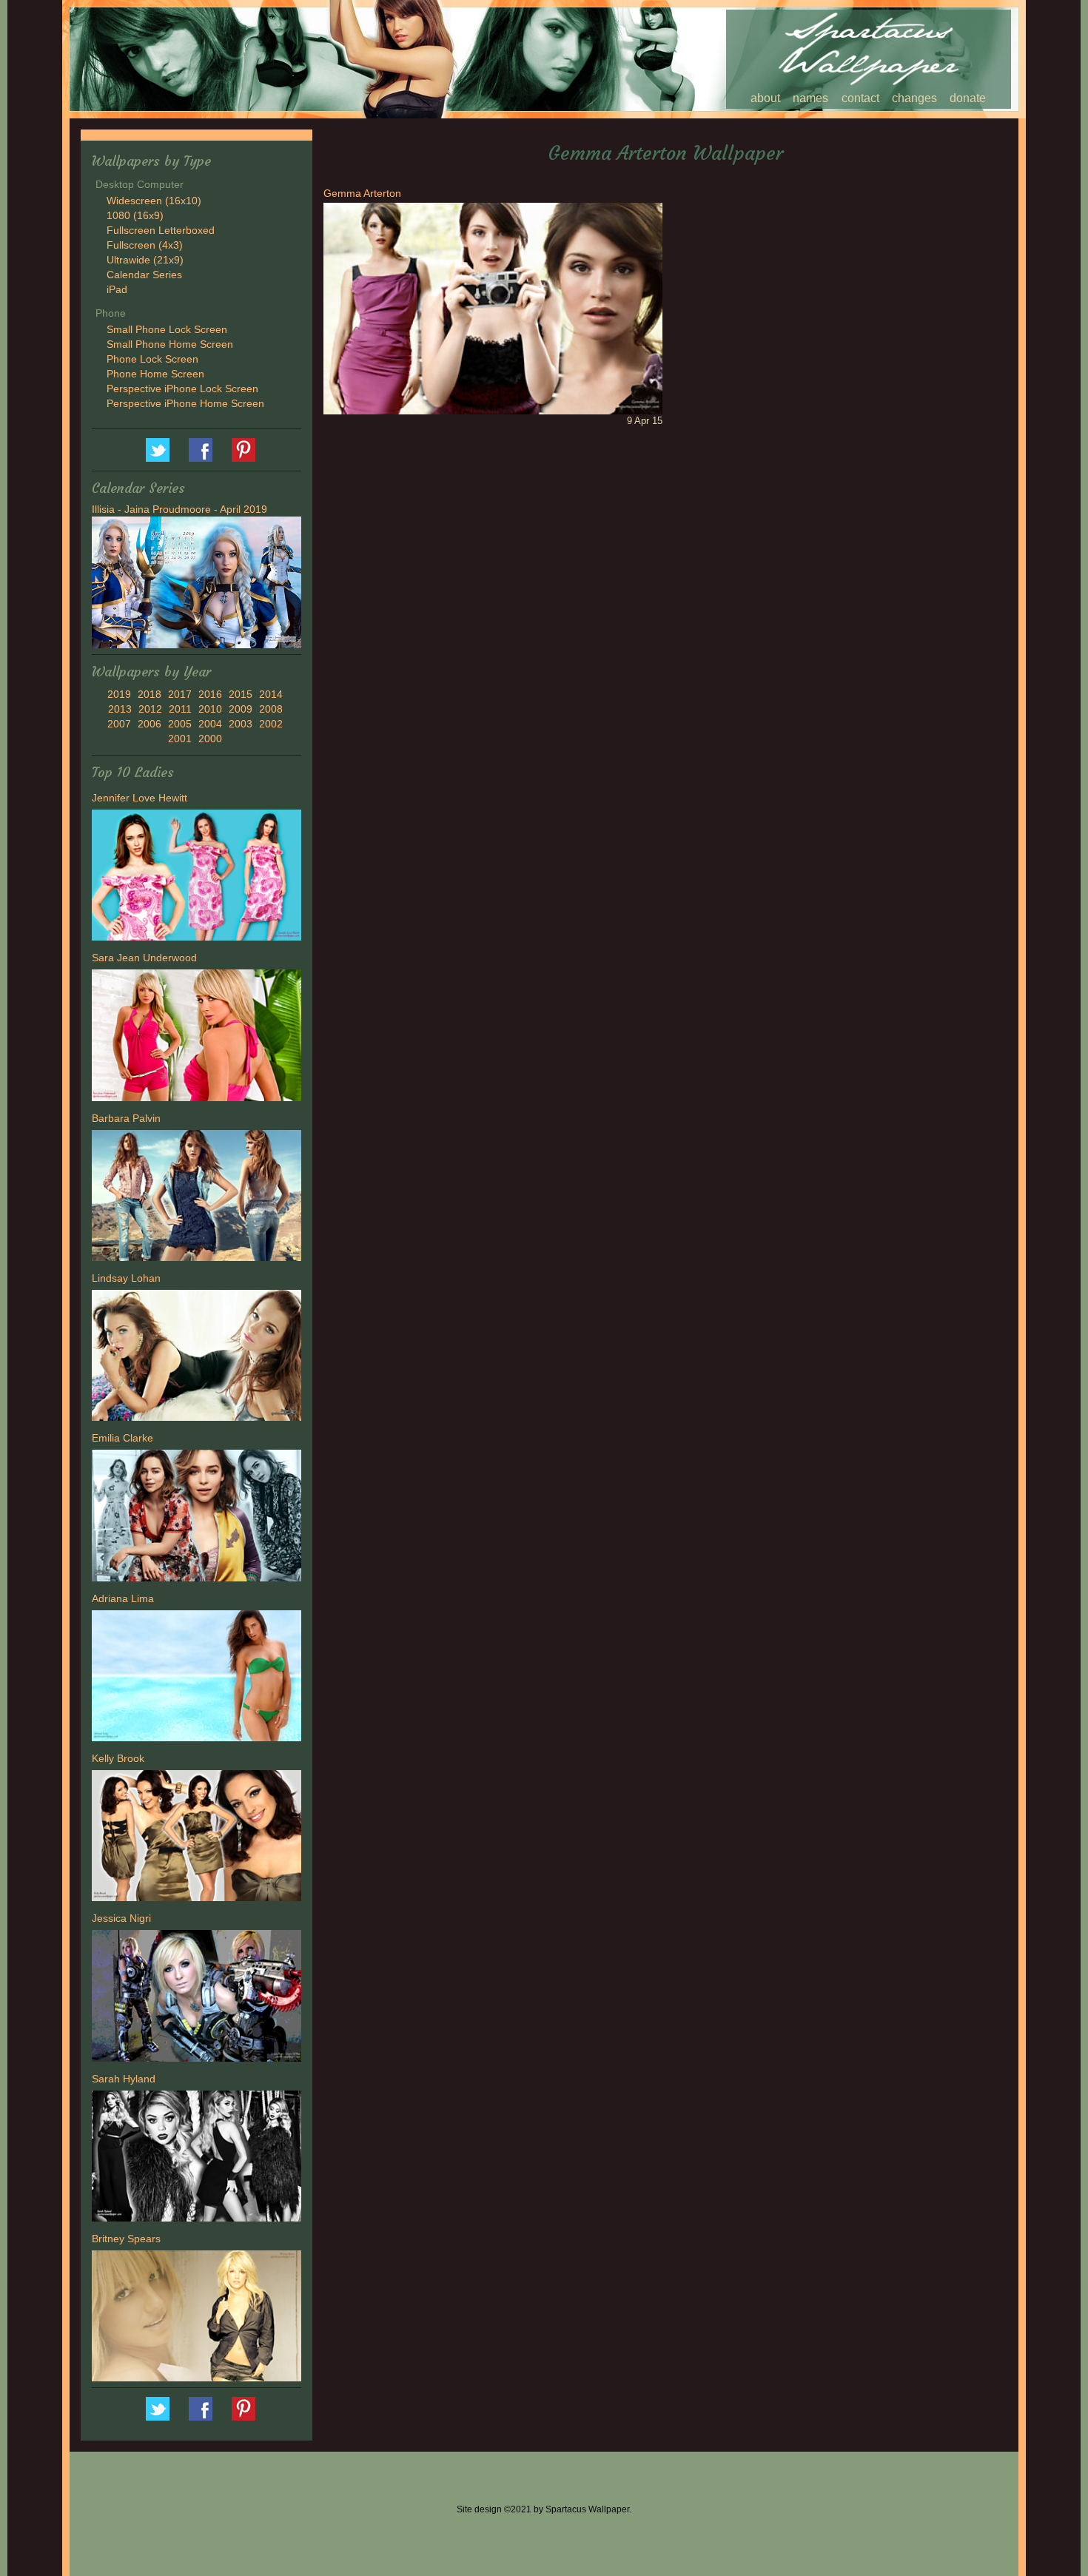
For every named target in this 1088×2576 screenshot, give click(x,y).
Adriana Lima (123, 1598)
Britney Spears (126, 2239)
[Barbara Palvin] (197, 1197)
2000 (210, 739)
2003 (241, 724)
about (765, 98)
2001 (180, 739)
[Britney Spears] (197, 2318)
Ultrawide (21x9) (145, 260)
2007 (119, 724)
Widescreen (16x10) (154, 201)
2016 (210, 694)
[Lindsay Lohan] (197, 1357)
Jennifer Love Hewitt (140, 798)
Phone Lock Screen (152, 359)
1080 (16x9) (135, 215)
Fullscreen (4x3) (145, 245)
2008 (271, 709)
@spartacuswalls (158, 450)
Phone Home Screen (155, 374)
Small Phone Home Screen (170, 344)
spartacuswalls (244, 450)
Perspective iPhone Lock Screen (182, 389)
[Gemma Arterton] (493, 307)
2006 (150, 724)
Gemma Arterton (362, 193)
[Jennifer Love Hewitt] (197, 877)
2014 (271, 694)
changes (914, 98)
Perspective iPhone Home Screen (185, 403)
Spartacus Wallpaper (201, 450)
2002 (271, 724)
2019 (119, 694)
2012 (150, 709)
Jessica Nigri (121, 1918)
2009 (241, 709)
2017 (180, 694)
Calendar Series (144, 275)
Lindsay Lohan (126, 1278)
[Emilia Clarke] (197, 1518)
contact (860, 98)
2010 (210, 709)
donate (968, 98)
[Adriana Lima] (197, 1678)
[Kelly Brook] (197, 1837)
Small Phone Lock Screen (167, 329)
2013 (120, 709)
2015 (241, 694)
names (810, 98)
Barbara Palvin (126, 1118)
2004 (210, 724)
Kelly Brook (118, 1758)
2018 (150, 694)
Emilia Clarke (122, 1438)
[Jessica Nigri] (197, 1998)
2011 (180, 709)
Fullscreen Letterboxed (161, 230)
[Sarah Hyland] (197, 2158)
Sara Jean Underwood (144, 958)
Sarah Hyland (124, 2079)
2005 (180, 724)
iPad (117, 289)
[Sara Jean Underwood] (197, 1038)
